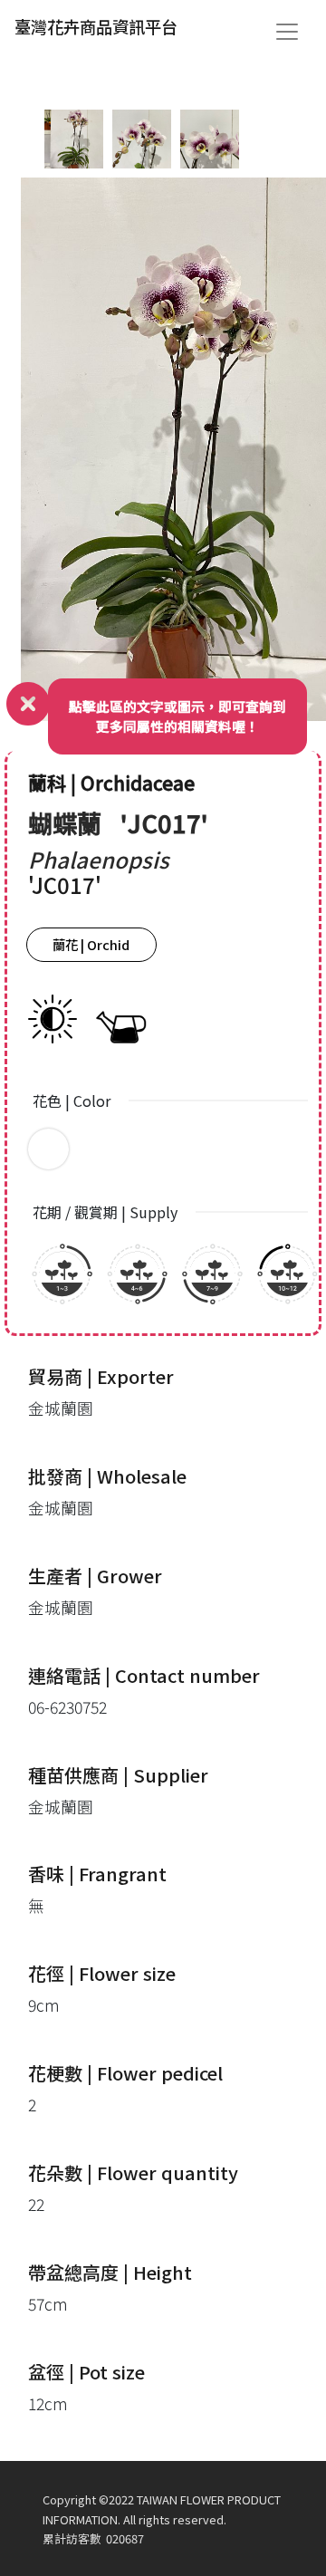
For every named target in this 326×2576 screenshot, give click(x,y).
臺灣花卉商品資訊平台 (96, 26)
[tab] (74, 139)
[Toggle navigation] (287, 32)
